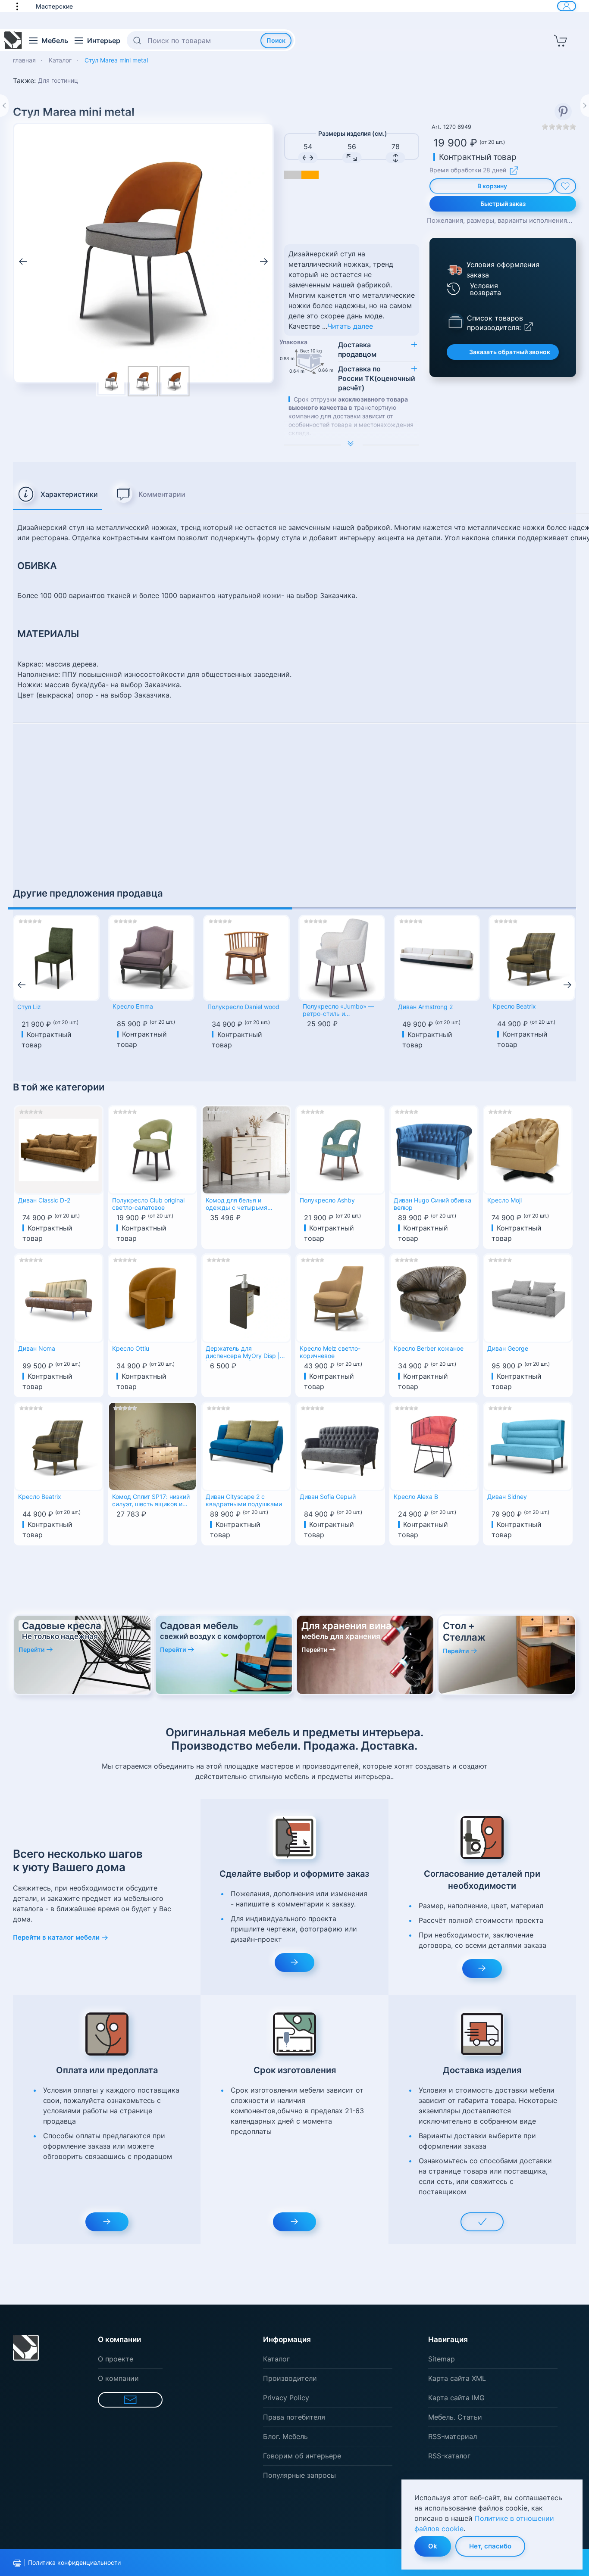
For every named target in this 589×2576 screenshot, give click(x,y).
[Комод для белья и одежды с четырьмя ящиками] (246, 1149)
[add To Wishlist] (565, 186)
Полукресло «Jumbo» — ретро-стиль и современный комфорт (338, 1011)
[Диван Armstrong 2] (437, 958)
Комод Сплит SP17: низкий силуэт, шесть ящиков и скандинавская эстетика (151, 1501)
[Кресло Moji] (528, 1149)
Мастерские (54, 6)
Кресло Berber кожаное (429, 1349)
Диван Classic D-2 (44, 1200)
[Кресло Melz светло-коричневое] (340, 1297)
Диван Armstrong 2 (425, 1007)
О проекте (116, 2359)
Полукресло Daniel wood (243, 1007)
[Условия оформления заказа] (454, 270)
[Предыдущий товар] (4, 106)
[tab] (58, 495)
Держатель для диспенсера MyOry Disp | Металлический (243, 1353)
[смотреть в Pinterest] (563, 112)
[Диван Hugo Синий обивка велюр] (434, 1149)
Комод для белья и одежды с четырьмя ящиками (237, 1205)
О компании (118, 2378)
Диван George (508, 1349)
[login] (567, 6)
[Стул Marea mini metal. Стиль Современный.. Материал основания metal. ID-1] (143, 381)
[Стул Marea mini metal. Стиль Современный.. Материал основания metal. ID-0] (143, 252)
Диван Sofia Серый (328, 1497)
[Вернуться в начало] (13, 40)
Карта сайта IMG (456, 2398)
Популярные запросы (299, 2475)
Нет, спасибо (490, 2546)
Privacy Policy (286, 2398)
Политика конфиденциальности (74, 2562)
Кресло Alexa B (416, 1497)
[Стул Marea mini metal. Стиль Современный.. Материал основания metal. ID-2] (174, 381)
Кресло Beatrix (514, 1006)
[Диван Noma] (59, 1297)
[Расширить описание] (352, 445)
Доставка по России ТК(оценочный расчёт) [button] (377, 378)
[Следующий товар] (585, 106)
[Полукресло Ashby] (340, 1149)
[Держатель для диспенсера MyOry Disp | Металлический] (246, 1297)
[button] (22, 6)
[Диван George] (528, 1297)
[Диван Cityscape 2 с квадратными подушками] (246, 1445)
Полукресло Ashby (327, 1200)
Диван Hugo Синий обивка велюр (432, 1204)
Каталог (276, 2359)
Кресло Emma (133, 1006)
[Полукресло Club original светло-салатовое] (153, 1149)
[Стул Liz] (56, 958)
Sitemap (442, 2359)
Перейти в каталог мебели (56, 1937)
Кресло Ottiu (131, 1349)
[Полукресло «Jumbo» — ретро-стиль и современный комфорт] (342, 958)
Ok (433, 2546)
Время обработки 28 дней (468, 170)
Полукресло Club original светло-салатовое (148, 1204)
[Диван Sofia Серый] (340, 1445)
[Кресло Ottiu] (153, 1297)
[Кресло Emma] (152, 958)
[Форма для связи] (130, 2400)
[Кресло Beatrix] (532, 958)
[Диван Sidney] (528, 1445)
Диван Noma (37, 1349)
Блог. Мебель (285, 2436)
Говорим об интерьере (302, 2456)
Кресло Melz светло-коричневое (330, 1352)
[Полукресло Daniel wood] (246, 958)
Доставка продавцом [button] (357, 349)
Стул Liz (29, 1007)
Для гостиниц (58, 80)
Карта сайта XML (457, 2378)
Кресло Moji (504, 1200)
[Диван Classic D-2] (59, 1149)
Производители (290, 2378)
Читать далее (350, 326)
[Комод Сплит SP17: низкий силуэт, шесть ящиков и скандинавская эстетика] (153, 1445)
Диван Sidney (507, 1497)
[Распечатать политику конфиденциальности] (17, 2563)
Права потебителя (294, 2417)
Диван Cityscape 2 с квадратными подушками (244, 1500)
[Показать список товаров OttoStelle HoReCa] (455, 321)
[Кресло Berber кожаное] (434, 1297)
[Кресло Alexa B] (434, 1445)
